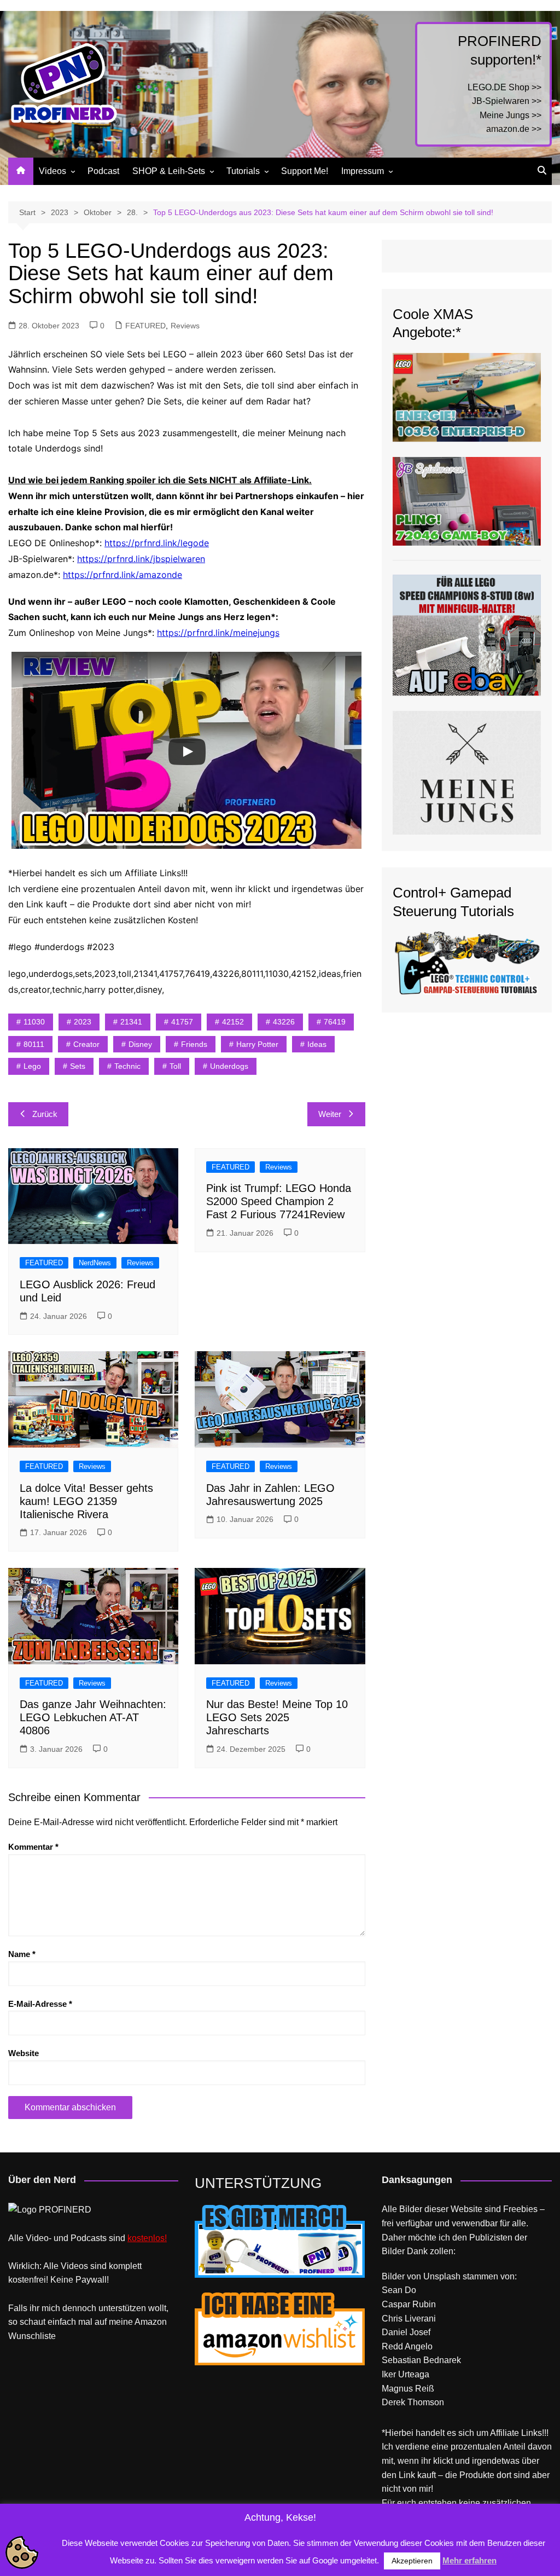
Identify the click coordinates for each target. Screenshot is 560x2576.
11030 (34, 1022)
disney (140, 1044)
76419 (335, 1022)
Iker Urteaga (406, 2374)
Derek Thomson (413, 2402)
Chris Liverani (409, 2319)
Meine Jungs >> (511, 115)
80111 (34, 1044)
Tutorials (243, 171)
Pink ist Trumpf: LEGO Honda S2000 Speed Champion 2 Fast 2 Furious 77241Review (279, 1201)
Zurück (45, 1114)
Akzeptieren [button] (412, 2561)
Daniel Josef (406, 2332)
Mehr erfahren (469, 2560)
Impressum (363, 171)
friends (194, 1044)
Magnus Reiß (408, 2389)
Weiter (330, 1114)
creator (86, 1044)
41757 (182, 1022)
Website (24, 2053)
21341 (131, 1022)
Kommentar (33, 1847)
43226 (284, 1022)
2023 (83, 1022)
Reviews (185, 326)
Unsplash (442, 2276)
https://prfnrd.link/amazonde (122, 575)
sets (78, 1066)
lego (32, 1066)
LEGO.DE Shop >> (504, 87)
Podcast (103, 171)
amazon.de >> (514, 129)
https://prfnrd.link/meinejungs (218, 633)
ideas (317, 1044)
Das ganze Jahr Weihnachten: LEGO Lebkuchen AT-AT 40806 (93, 1717)
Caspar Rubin (409, 2304)
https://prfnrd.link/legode (157, 543)
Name (22, 1954)
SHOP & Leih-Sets (169, 171)
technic (127, 1066)
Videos (52, 171)
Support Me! (305, 171)
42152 (233, 1022)
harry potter (257, 1044)
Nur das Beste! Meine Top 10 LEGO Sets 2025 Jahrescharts (277, 1717)
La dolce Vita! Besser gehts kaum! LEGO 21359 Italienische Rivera (86, 1501)
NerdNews (95, 1263)
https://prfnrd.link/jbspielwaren (141, 559)
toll (175, 1066)
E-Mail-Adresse (40, 2004)
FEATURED (145, 326)
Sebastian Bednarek (421, 2360)
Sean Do (399, 2290)
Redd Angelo (407, 2346)
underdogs (229, 1066)
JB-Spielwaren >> (507, 101)
